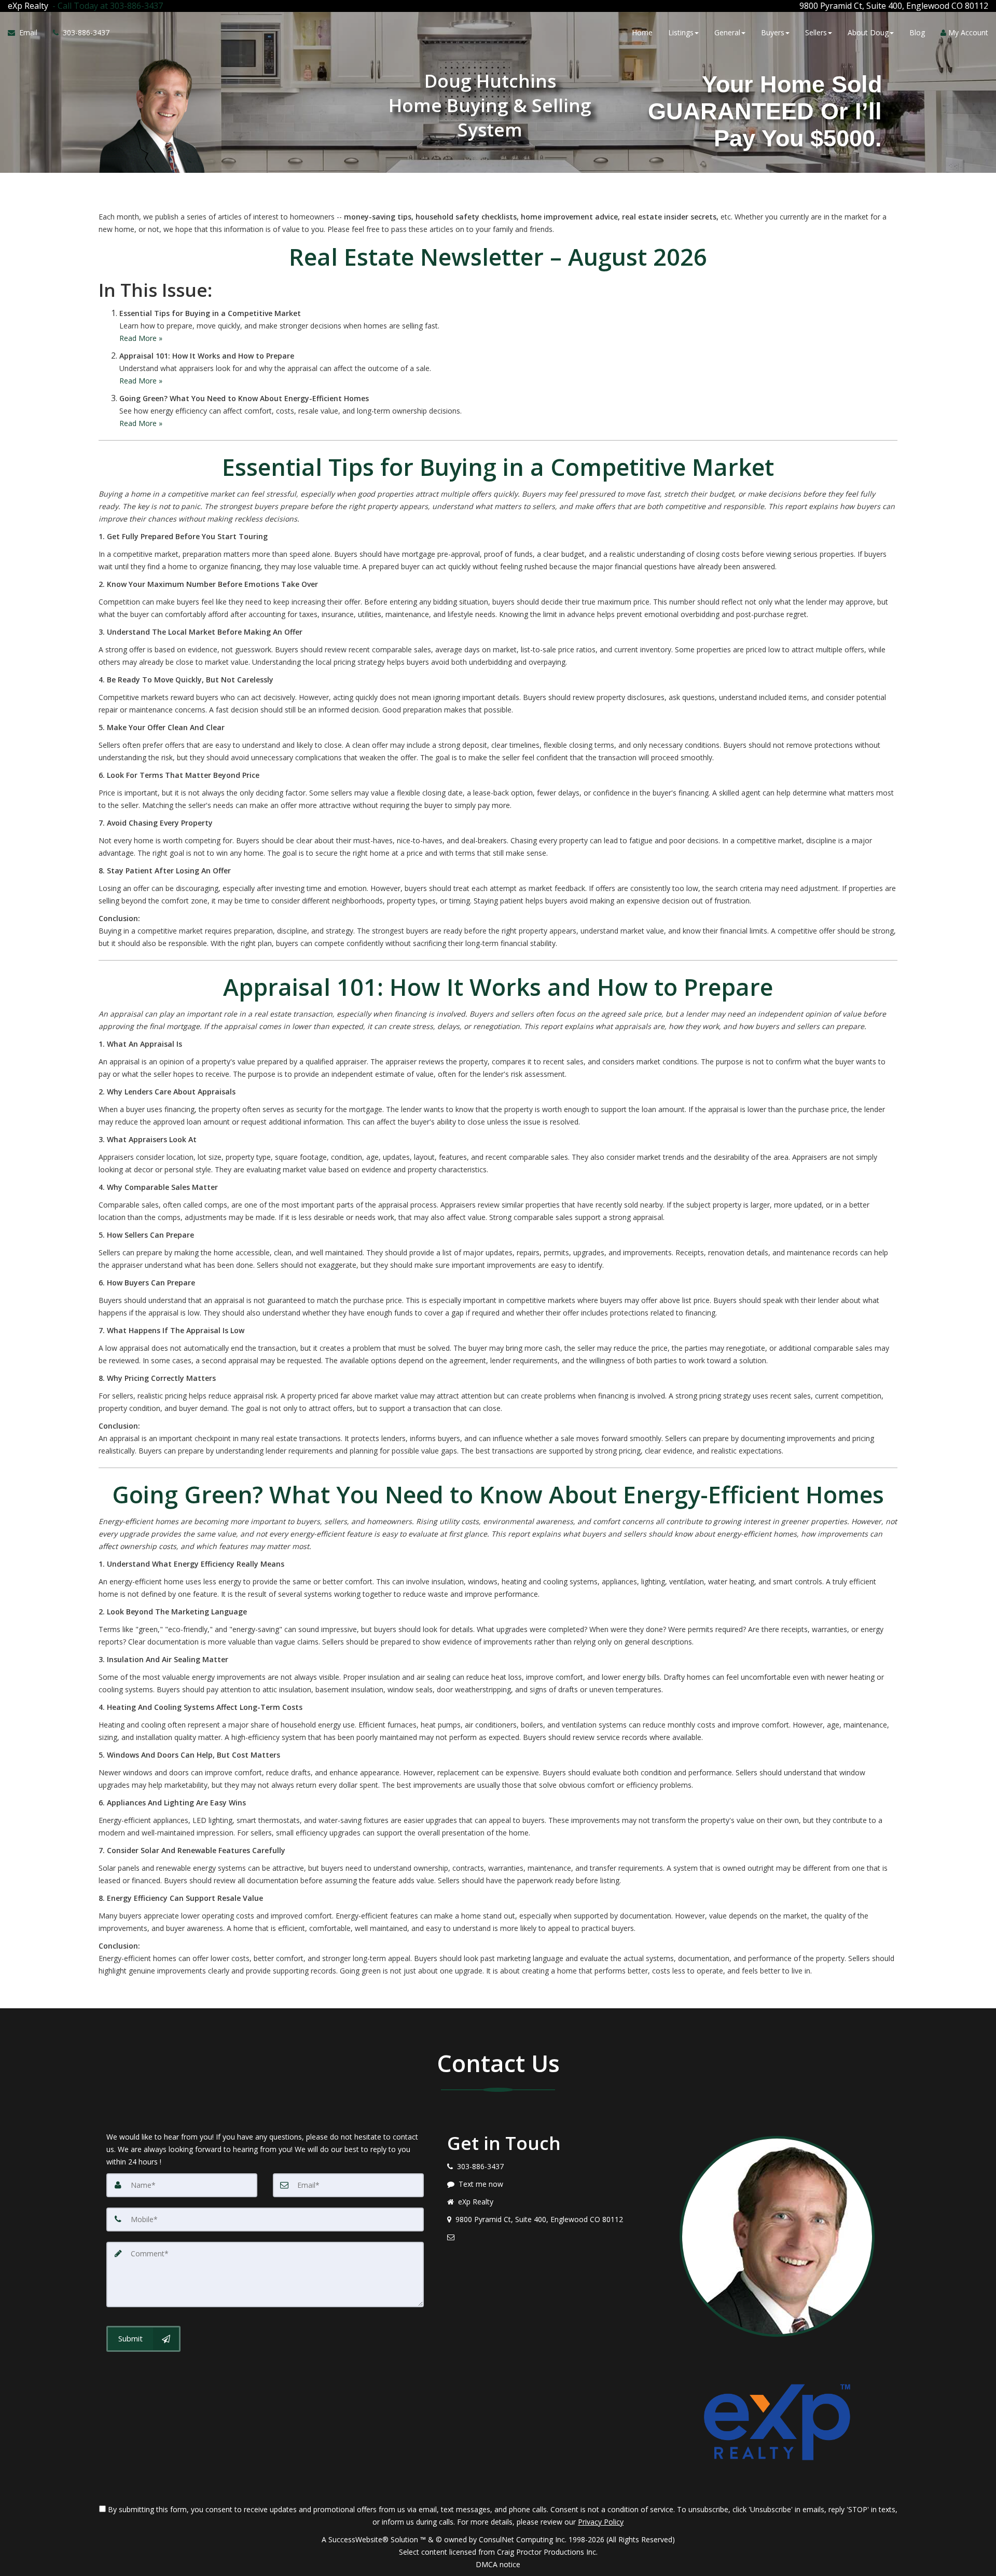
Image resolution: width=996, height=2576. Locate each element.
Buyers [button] (773, 32)
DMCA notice (498, 2564)
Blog (917, 32)
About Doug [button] (868, 32)
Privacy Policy (601, 2522)
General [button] (727, 32)
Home (642, 32)
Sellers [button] (816, 32)
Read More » (141, 338)
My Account (967, 32)
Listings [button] (681, 32)
